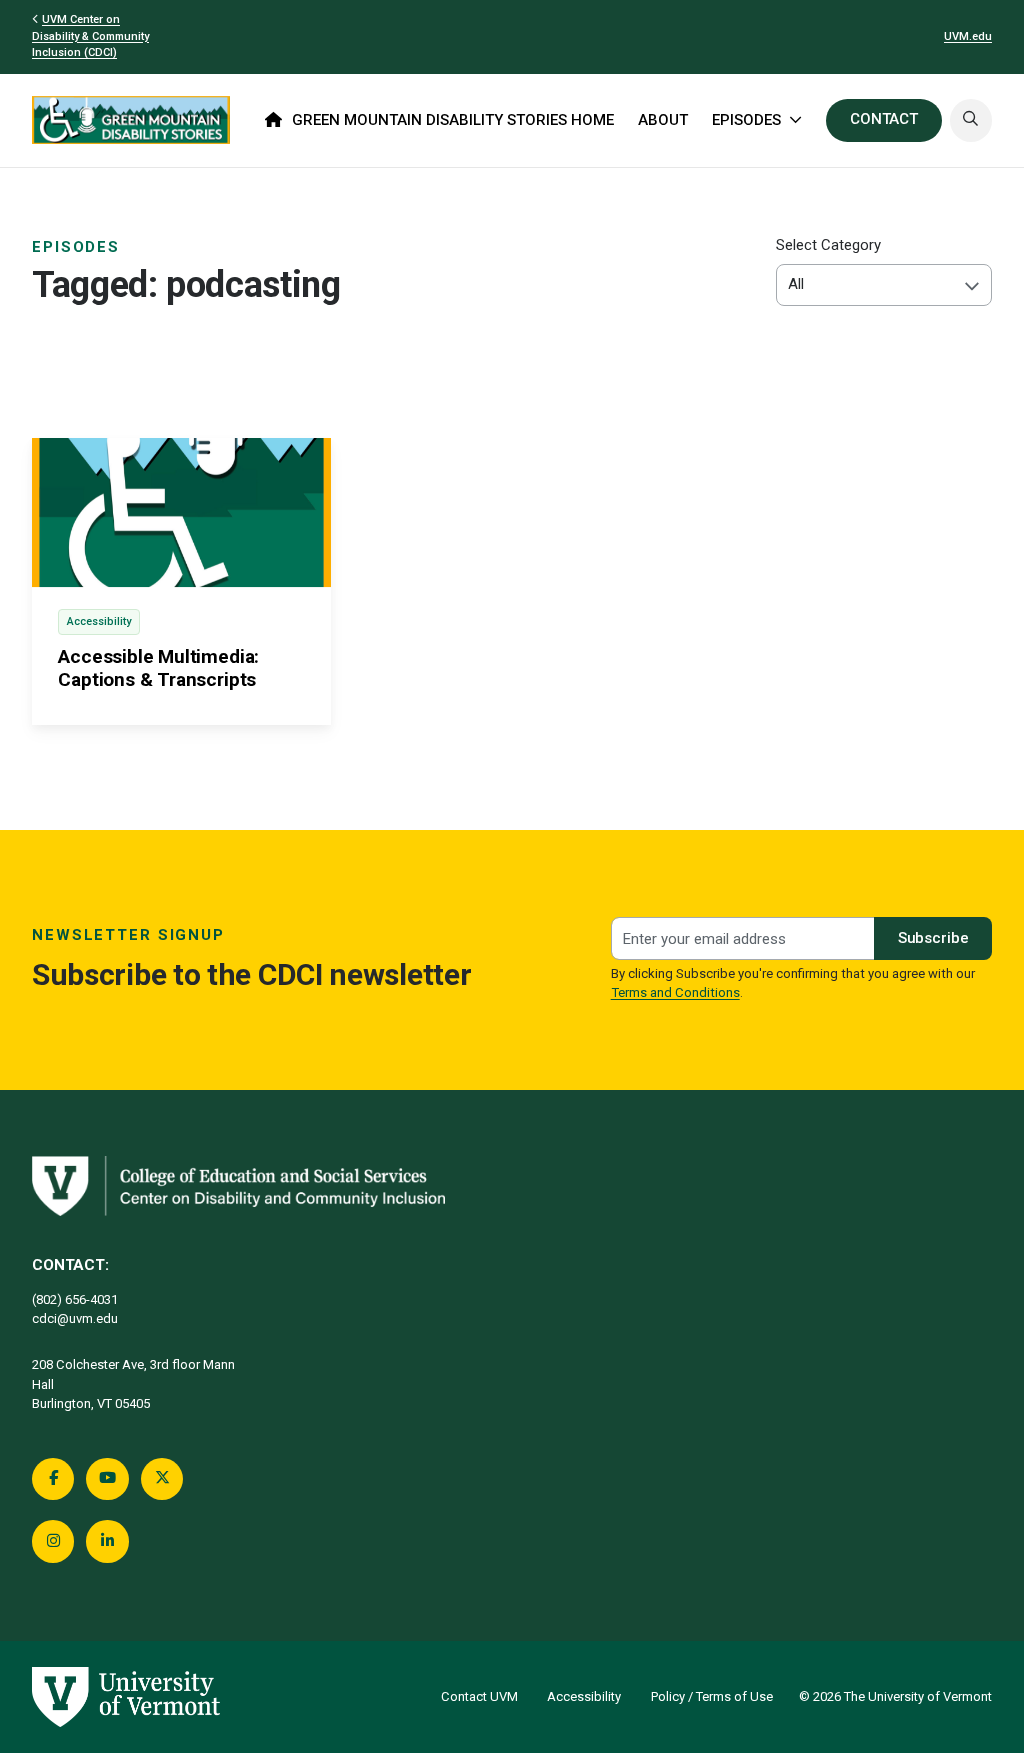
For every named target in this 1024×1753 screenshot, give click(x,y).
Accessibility (584, 1696)
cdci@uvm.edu (75, 1318)
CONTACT (884, 119)
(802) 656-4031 (75, 1299)
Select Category (828, 245)
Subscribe (933, 938)
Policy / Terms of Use (712, 1696)
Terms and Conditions (675, 992)
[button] (971, 120)
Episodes (76, 247)
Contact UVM (479, 1696)
